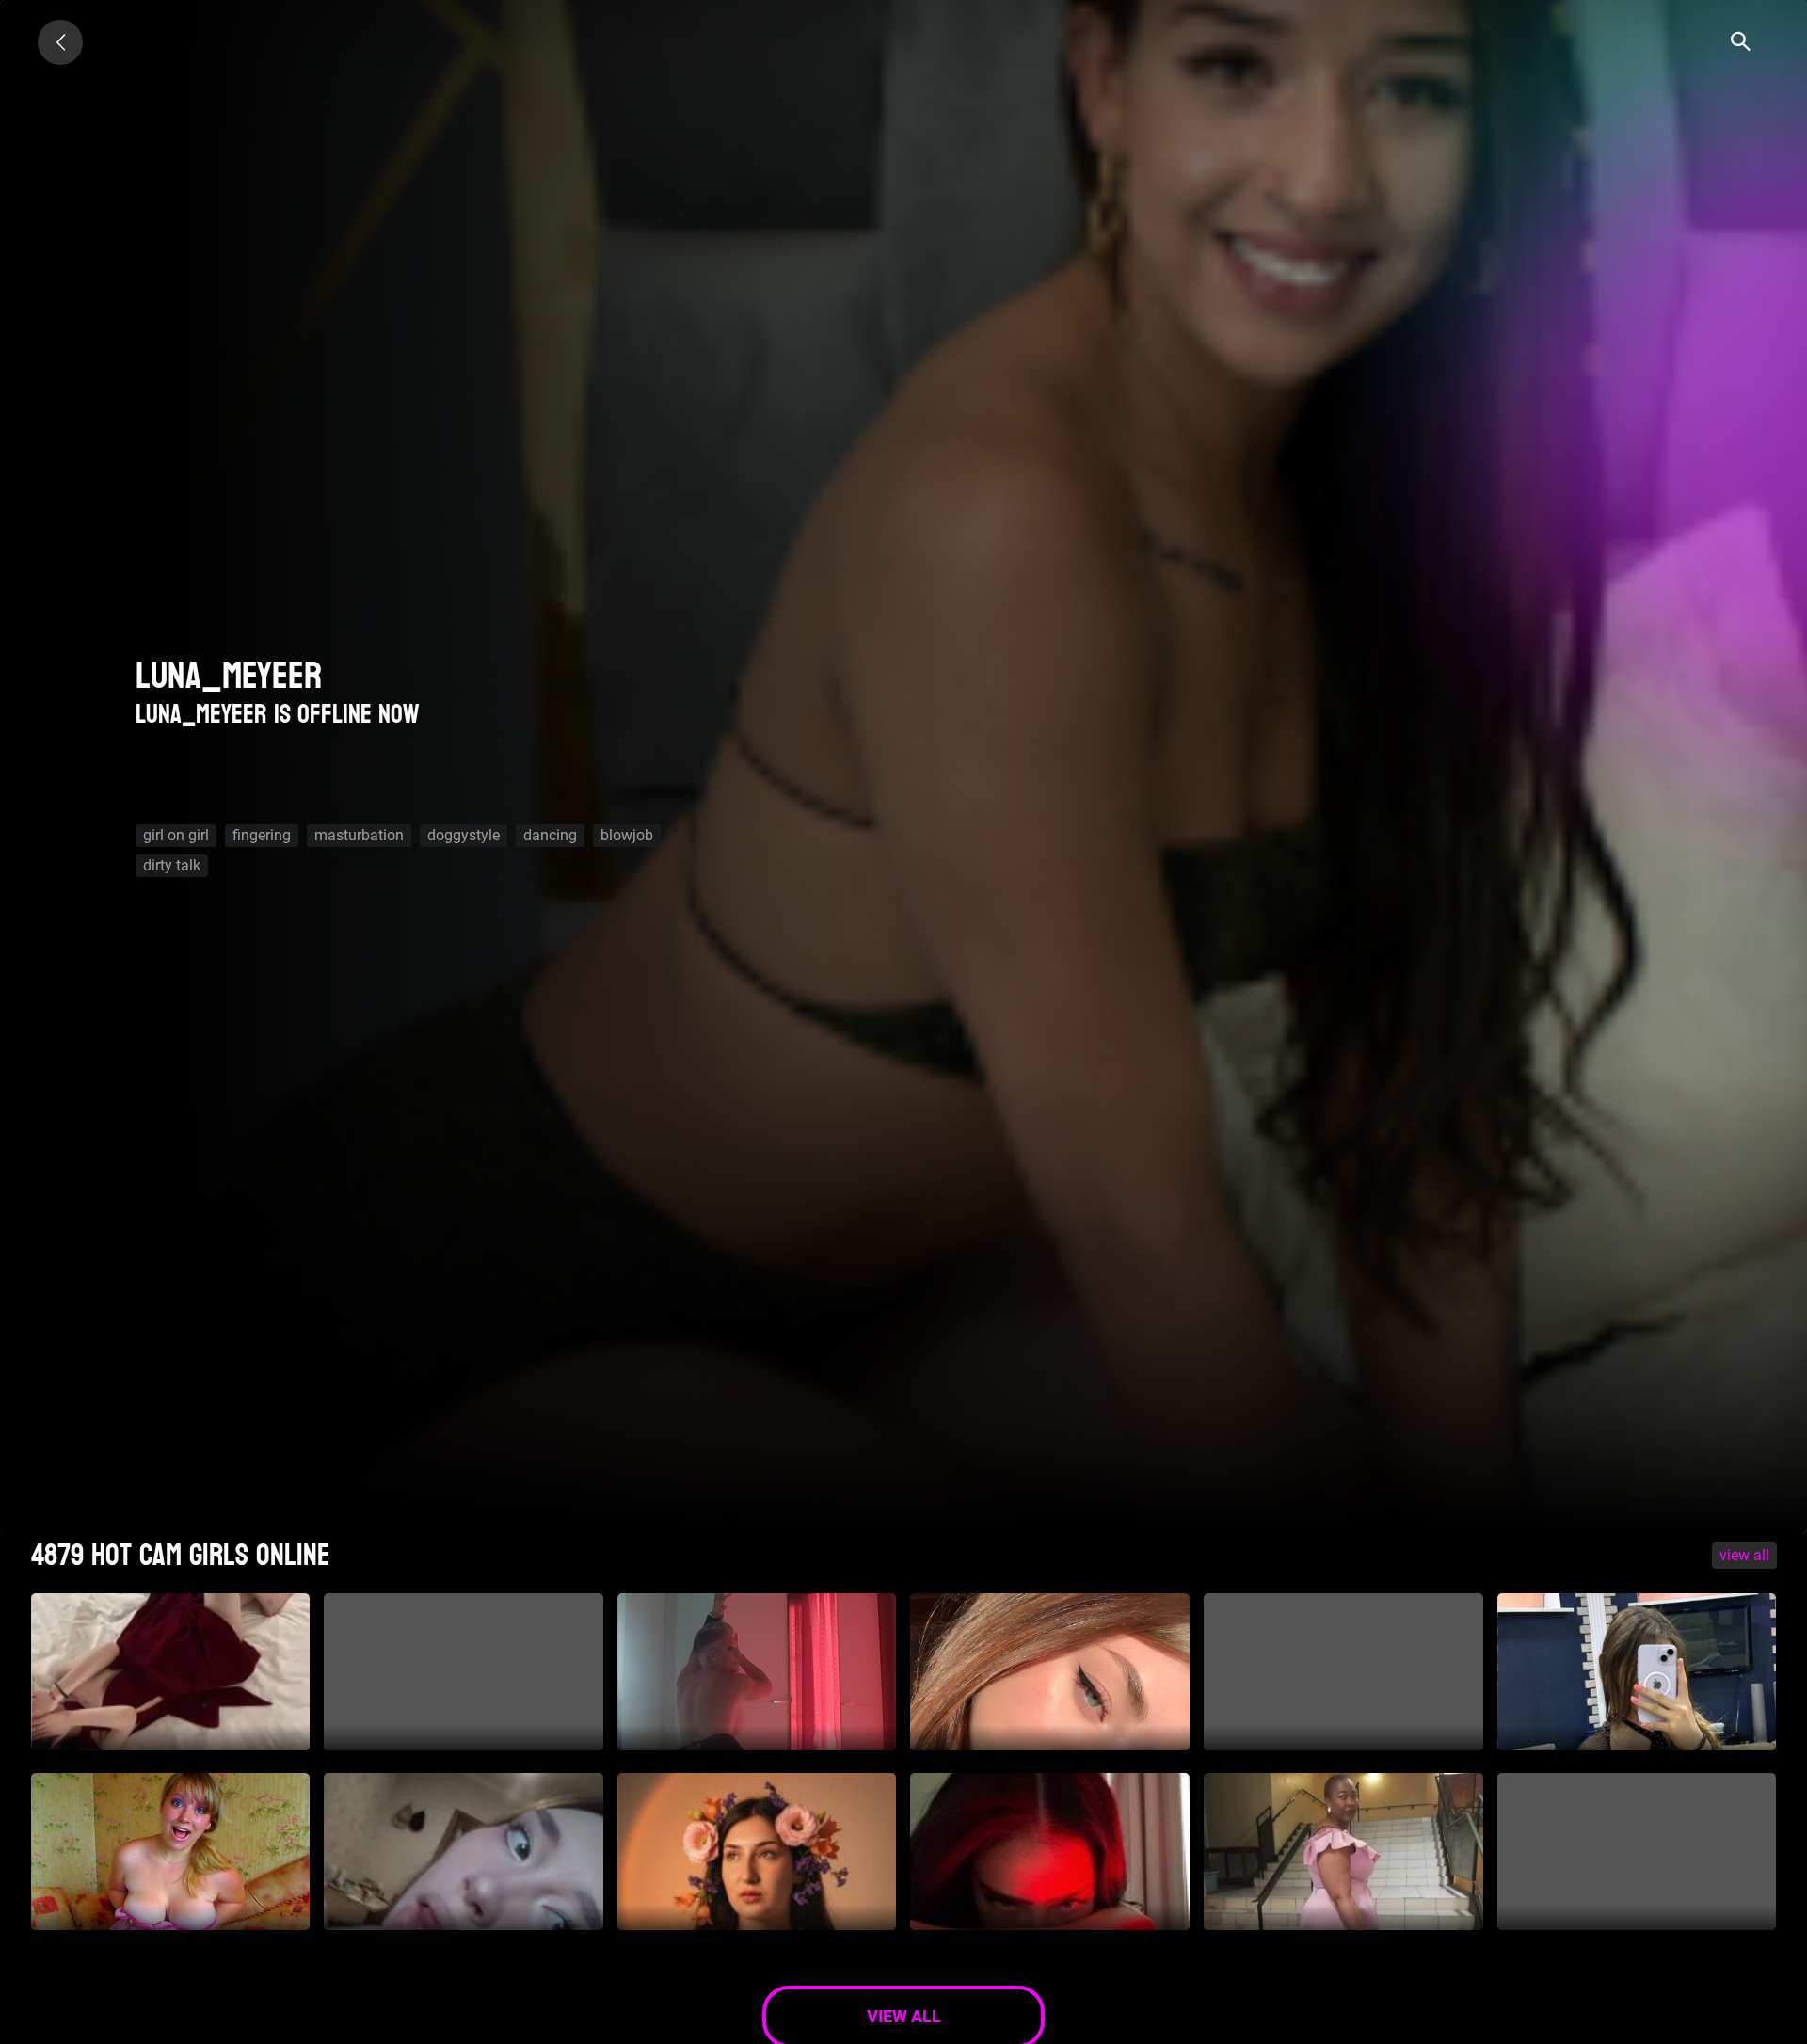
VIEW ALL (1744, 1555)
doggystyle (464, 835)
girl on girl (176, 835)
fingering (262, 835)
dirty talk (172, 865)
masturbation (359, 835)
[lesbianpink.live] (60, 42)
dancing (550, 835)
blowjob (627, 835)
